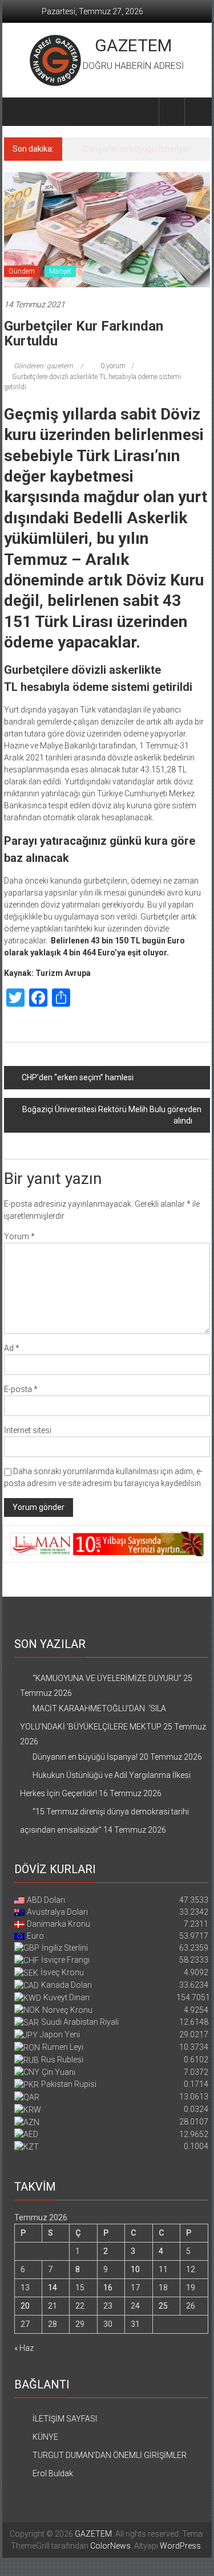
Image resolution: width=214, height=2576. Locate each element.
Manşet (60, 271)
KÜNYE (45, 2437)
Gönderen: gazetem (43, 366)
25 (163, 2306)
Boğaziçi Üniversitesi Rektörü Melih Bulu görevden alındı (112, 1115)
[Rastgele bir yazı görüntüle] (197, 111)
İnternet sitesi (28, 1430)
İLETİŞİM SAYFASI (65, 2419)
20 (25, 2306)
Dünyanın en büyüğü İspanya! (136, 149)
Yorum (19, 1236)
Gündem (22, 271)
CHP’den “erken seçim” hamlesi (78, 1077)
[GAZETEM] (17, 112)
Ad (12, 1348)
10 (135, 2269)
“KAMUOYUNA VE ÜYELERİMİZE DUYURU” (107, 1678)
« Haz (24, 2348)
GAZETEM (133, 45)
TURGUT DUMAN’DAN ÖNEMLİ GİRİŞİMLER (110, 2455)
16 (108, 2288)
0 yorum (112, 366)
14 (53, 2288)
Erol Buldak (53, 2473)
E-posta (21, 1389)
